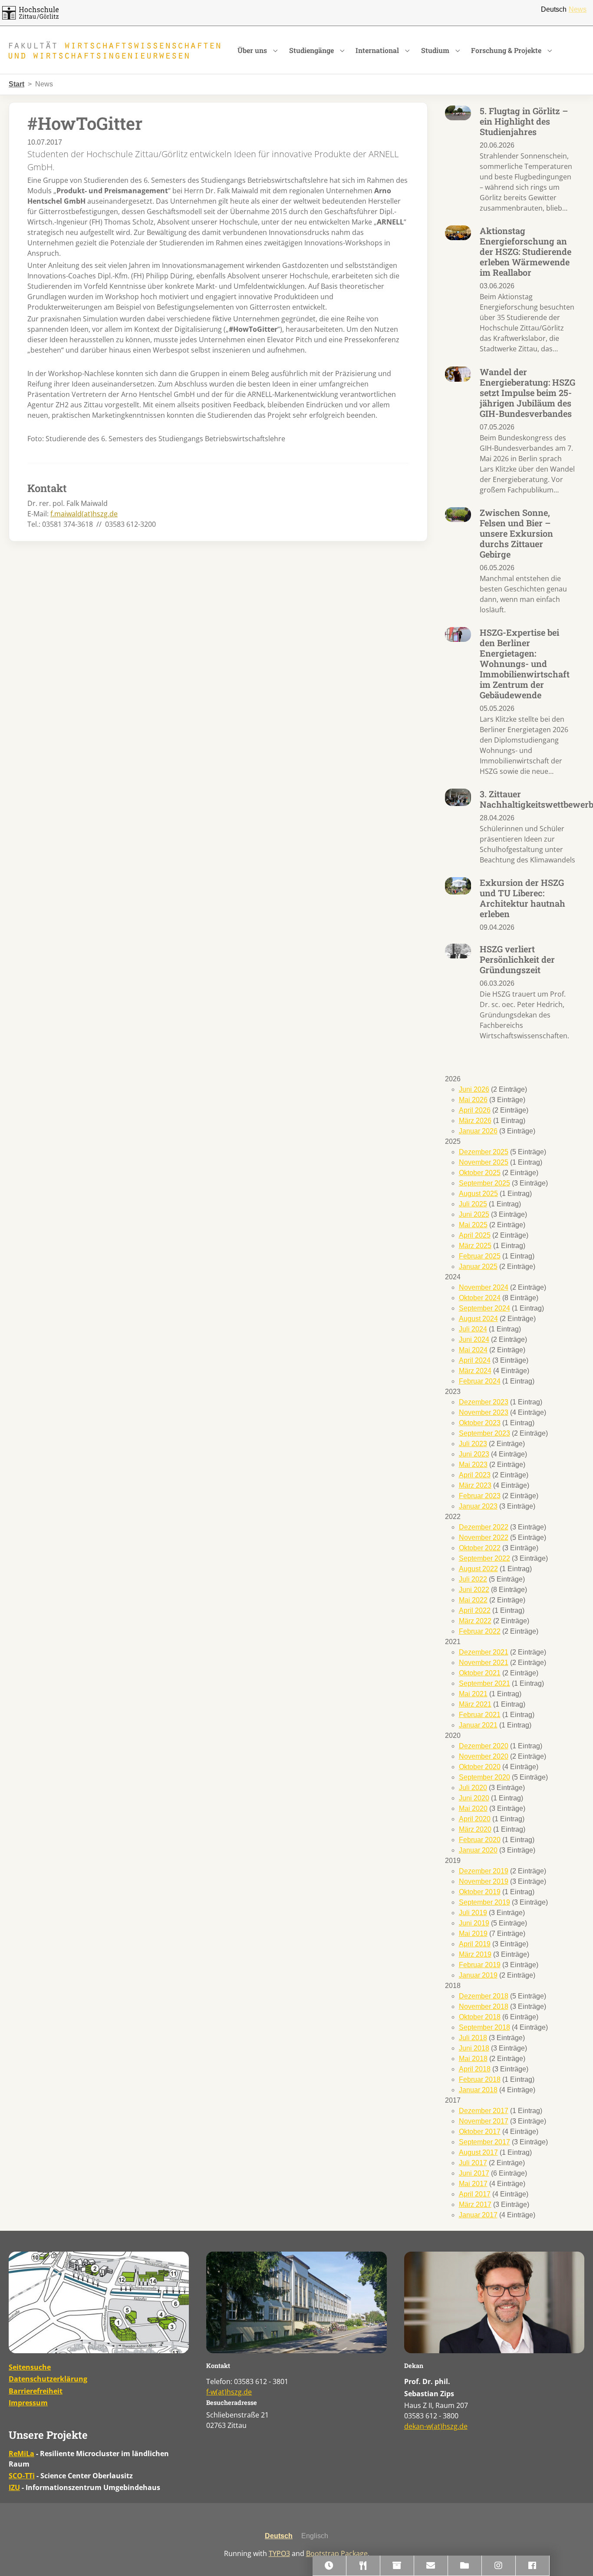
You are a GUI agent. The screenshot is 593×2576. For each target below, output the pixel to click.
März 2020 (475, 1829)
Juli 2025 (473, 1204)
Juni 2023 (474, 1454)
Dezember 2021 (484, 1652)
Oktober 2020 (480, 1767)
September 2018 (484, 2027)
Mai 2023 (473, 1465)
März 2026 (475, 1121)
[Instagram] (499, 2566)
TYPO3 (279, 2553)
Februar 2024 (480, 1381)
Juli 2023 (473, 1444)
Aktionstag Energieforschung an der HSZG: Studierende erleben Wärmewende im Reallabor (525, 251)
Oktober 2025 (480, 1173)
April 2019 (475, 1944)
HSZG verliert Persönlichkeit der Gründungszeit (517, 959)
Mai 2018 (473, 2059)
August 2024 (478, 1319)
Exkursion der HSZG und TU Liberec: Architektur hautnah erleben (522, 898)
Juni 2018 (474, 2048)
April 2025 (475, 1235)
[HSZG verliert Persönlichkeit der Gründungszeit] (458, 951)
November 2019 (484, 1881)
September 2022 (484, 1558)
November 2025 (484, 1162)
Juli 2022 (473, 1579)
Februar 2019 (480, 1965)
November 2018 (484, 2006)
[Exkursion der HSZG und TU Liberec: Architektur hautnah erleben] (458, 886)
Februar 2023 (480, 1496)
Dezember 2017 (484, 2111)
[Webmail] (431, 2566)
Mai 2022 (473, 1600)
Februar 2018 (480, 2079)
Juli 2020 (473, 1788)
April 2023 (475, 1475)
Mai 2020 (473, 1808)
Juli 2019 (473, 1913)
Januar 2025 (478, 1267)
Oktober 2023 (480, 1423)
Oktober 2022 (480, 1548)
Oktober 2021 (480, 1673)
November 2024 (484, 1287)
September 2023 (484, 1433)
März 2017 (475, 2204)
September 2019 (484, 1902)
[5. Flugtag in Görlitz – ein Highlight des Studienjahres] (458, 112)
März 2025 (475, 1246)
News (578, 9)
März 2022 (475, 1621)
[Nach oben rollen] (574, 2557)
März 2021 (475, 1704)
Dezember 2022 (484, 1527)
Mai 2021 (473, 1694)
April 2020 (475, 1819)
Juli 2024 (473, 1329)
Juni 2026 (474, 1089)
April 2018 (475, 2069)
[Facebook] (533, 2566)
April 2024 (475, 1360)
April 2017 (475, 2194)
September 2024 (484, 1308)
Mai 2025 (473, 1225)
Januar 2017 (478, 2215)
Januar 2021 (478, 1725)
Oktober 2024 (480, 1298)
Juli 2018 (473, 2038)
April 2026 (475, 1110)
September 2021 (484, 1683)
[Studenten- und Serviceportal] (397, 2566)
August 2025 (478, 1194)
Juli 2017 (473, 2163)
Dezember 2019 (484, 1871)
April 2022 (475, 1610)
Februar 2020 (480, 1840)
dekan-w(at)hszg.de (436, 2426)
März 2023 (475, 1485)
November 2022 (484, 1537)
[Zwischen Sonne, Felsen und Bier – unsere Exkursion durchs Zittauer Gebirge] (458, 514)
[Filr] (465, 2566)
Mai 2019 (473, 1934)
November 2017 (484, 2121)
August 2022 (478, 1569)
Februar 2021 (480, 1715)
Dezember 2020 (484, 1746)
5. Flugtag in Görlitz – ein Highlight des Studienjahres (524, 121)
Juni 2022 (474, 1590)
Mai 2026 (473, 1100)
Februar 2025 (480, 1256)
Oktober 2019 (480, 1892)
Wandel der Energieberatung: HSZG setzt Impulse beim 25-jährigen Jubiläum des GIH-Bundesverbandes (527, 393)
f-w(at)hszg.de (229, 2392)
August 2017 (478, 2152)
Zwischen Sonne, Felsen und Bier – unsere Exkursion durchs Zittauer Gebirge (516, 533)
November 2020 (484, 1756)
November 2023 (484, 1412)
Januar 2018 (478, 2090)
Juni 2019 (474, 1923)
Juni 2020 (474, 1798)
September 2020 (484, 1777)
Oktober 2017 (480, 2132)
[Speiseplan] (363, 2566)
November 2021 (484, 1663)
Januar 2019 (478, 1975)
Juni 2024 (474, 1339)
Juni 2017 (474, 2173)
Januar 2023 (478, 1506)
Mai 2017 (473, 2184)
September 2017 (484, 2142)
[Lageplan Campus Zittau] (99, 2302)
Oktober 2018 (480, 2017)
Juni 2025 (474, 1214)
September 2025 (484, 1183)
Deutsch (554, 9)
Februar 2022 (480, 1631)
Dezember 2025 (484, 1152)
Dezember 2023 (484, 1402)
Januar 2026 (478, 1131)
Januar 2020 (478, 1850)
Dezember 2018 (484, 1996)
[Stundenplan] (329, 2566)
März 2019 (475, 1954)
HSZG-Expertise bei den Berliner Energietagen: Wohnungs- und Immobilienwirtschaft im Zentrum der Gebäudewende (525, 664)
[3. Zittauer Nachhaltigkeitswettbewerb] (458, 797)
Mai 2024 (473, 1350)
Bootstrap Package (337, 2553)
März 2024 (475, 1371)
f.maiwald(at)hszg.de (84, 514)
